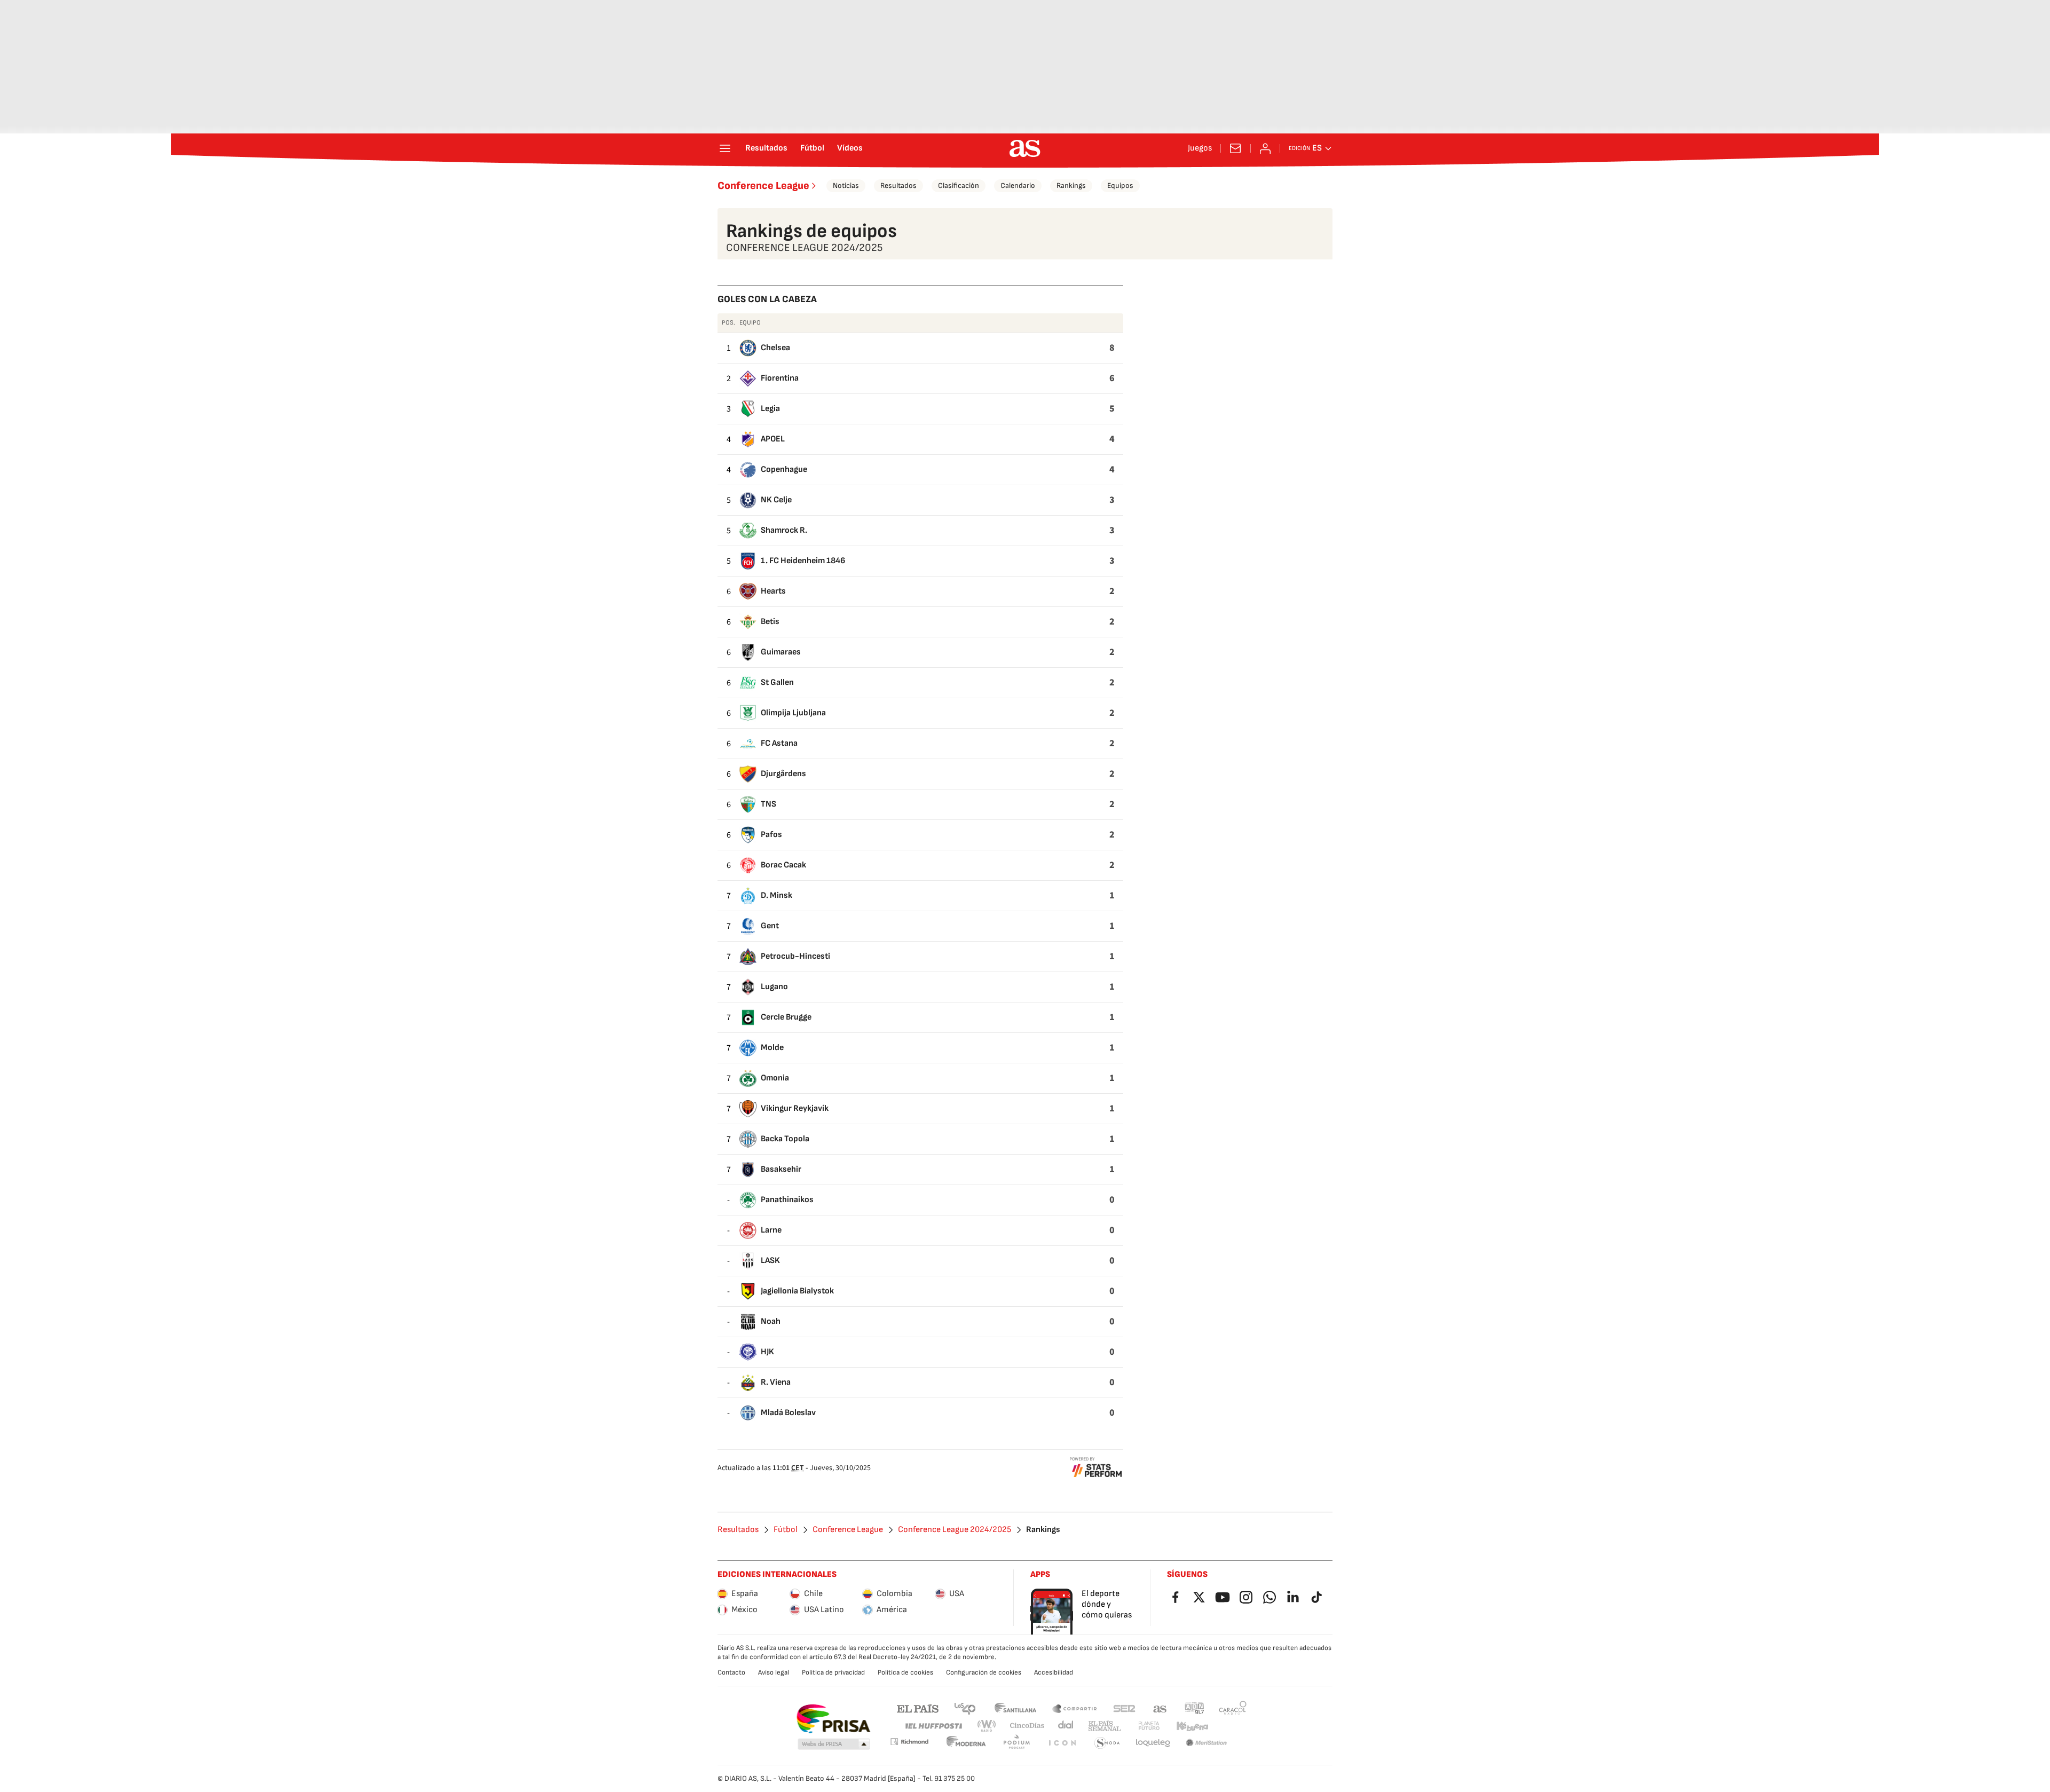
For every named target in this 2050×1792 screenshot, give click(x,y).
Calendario (1018, 185)
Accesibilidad (1054, 1672)
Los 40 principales (965, 1708)
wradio (987, 1726)
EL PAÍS (918, 1708)
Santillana (1015, 1708)
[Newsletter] (1235, 148)
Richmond (909, 1742)
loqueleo (1153, 1743)
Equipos (1120, 185)
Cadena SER (1124, 1708)
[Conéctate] (1265, 148)
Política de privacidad (833, 1672)
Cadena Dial (1066, 1726)
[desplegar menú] (725, 148)
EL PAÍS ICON (1062, 1743)
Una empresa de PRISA (833, 1719)
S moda (1107, 1743)
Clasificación (959, 185)
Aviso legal (774, 1672)
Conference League (763, 186)
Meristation (1207, 1743)
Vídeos (850, 148)
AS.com (1160, 1708)
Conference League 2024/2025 (955, 1530)
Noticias (846, 185)
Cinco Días (1027, 1726)
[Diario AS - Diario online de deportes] (1025, 148)
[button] (834, 1744)
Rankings (1071, 185)
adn (1194, 1708)
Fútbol (812, 148)
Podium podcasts (1016, 1743)
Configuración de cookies (984, 1672)
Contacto (731, 1672)
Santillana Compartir (1075, 1708)
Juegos (1200, 148)
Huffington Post (933, 1726)
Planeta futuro (1149, 1726)
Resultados (766, 148)
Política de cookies (905, 1672)
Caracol (1233, 1708)
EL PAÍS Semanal (1104, 1726)
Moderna (966, 1743)
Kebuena (1192, 1726)
